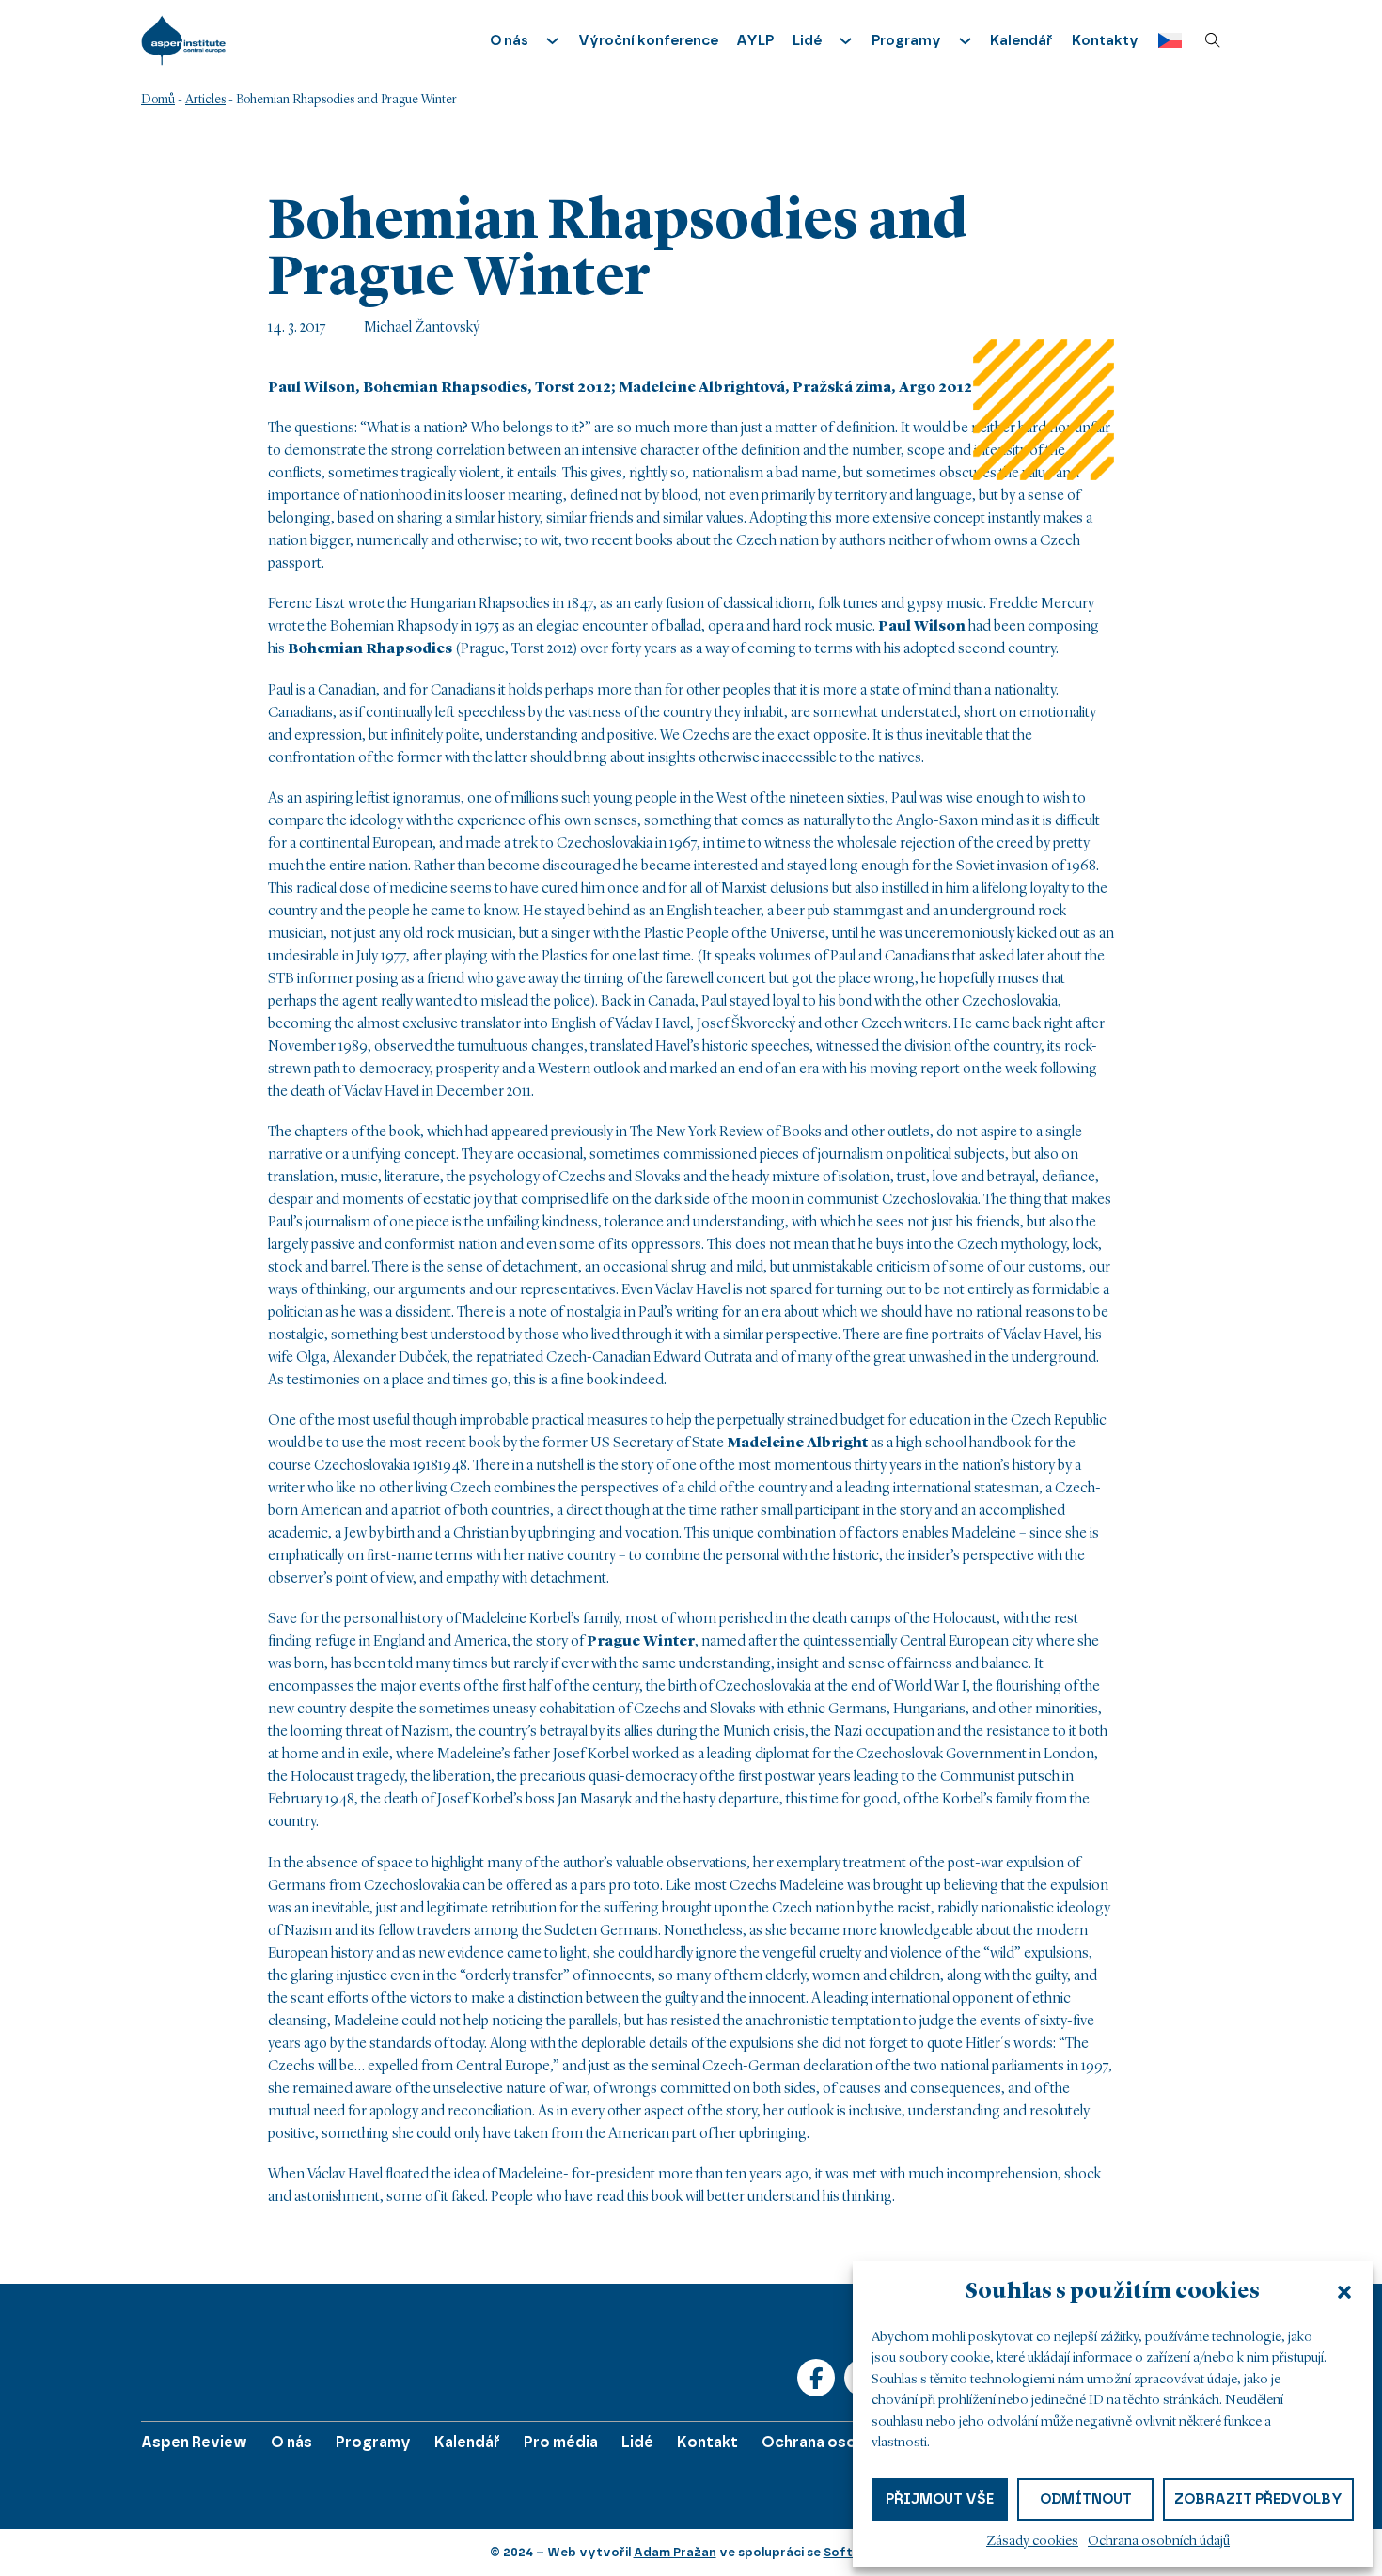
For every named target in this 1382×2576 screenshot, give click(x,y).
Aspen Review (194, 2442)
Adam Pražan (675, 2552)
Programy (373, 2442)
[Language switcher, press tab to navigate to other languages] (1165, 41)
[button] (1344, 2292)
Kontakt (707, 2442)
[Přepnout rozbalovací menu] (552, 41)
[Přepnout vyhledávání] (1213, 40)
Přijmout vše (940, 2499)
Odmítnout (1086, 2499)
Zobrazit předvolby (1258, 2499)
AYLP (755, 40)
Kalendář (1021, 40)
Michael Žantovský (422, 328)
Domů (158, 100)
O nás (291, 2442)
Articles (205, 100)
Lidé (637, 2442)
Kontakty (1105, 40)
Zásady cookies (1032, 2542)
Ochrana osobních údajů (1159, 2542)
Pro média (561, 2442)
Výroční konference (648, 40)
